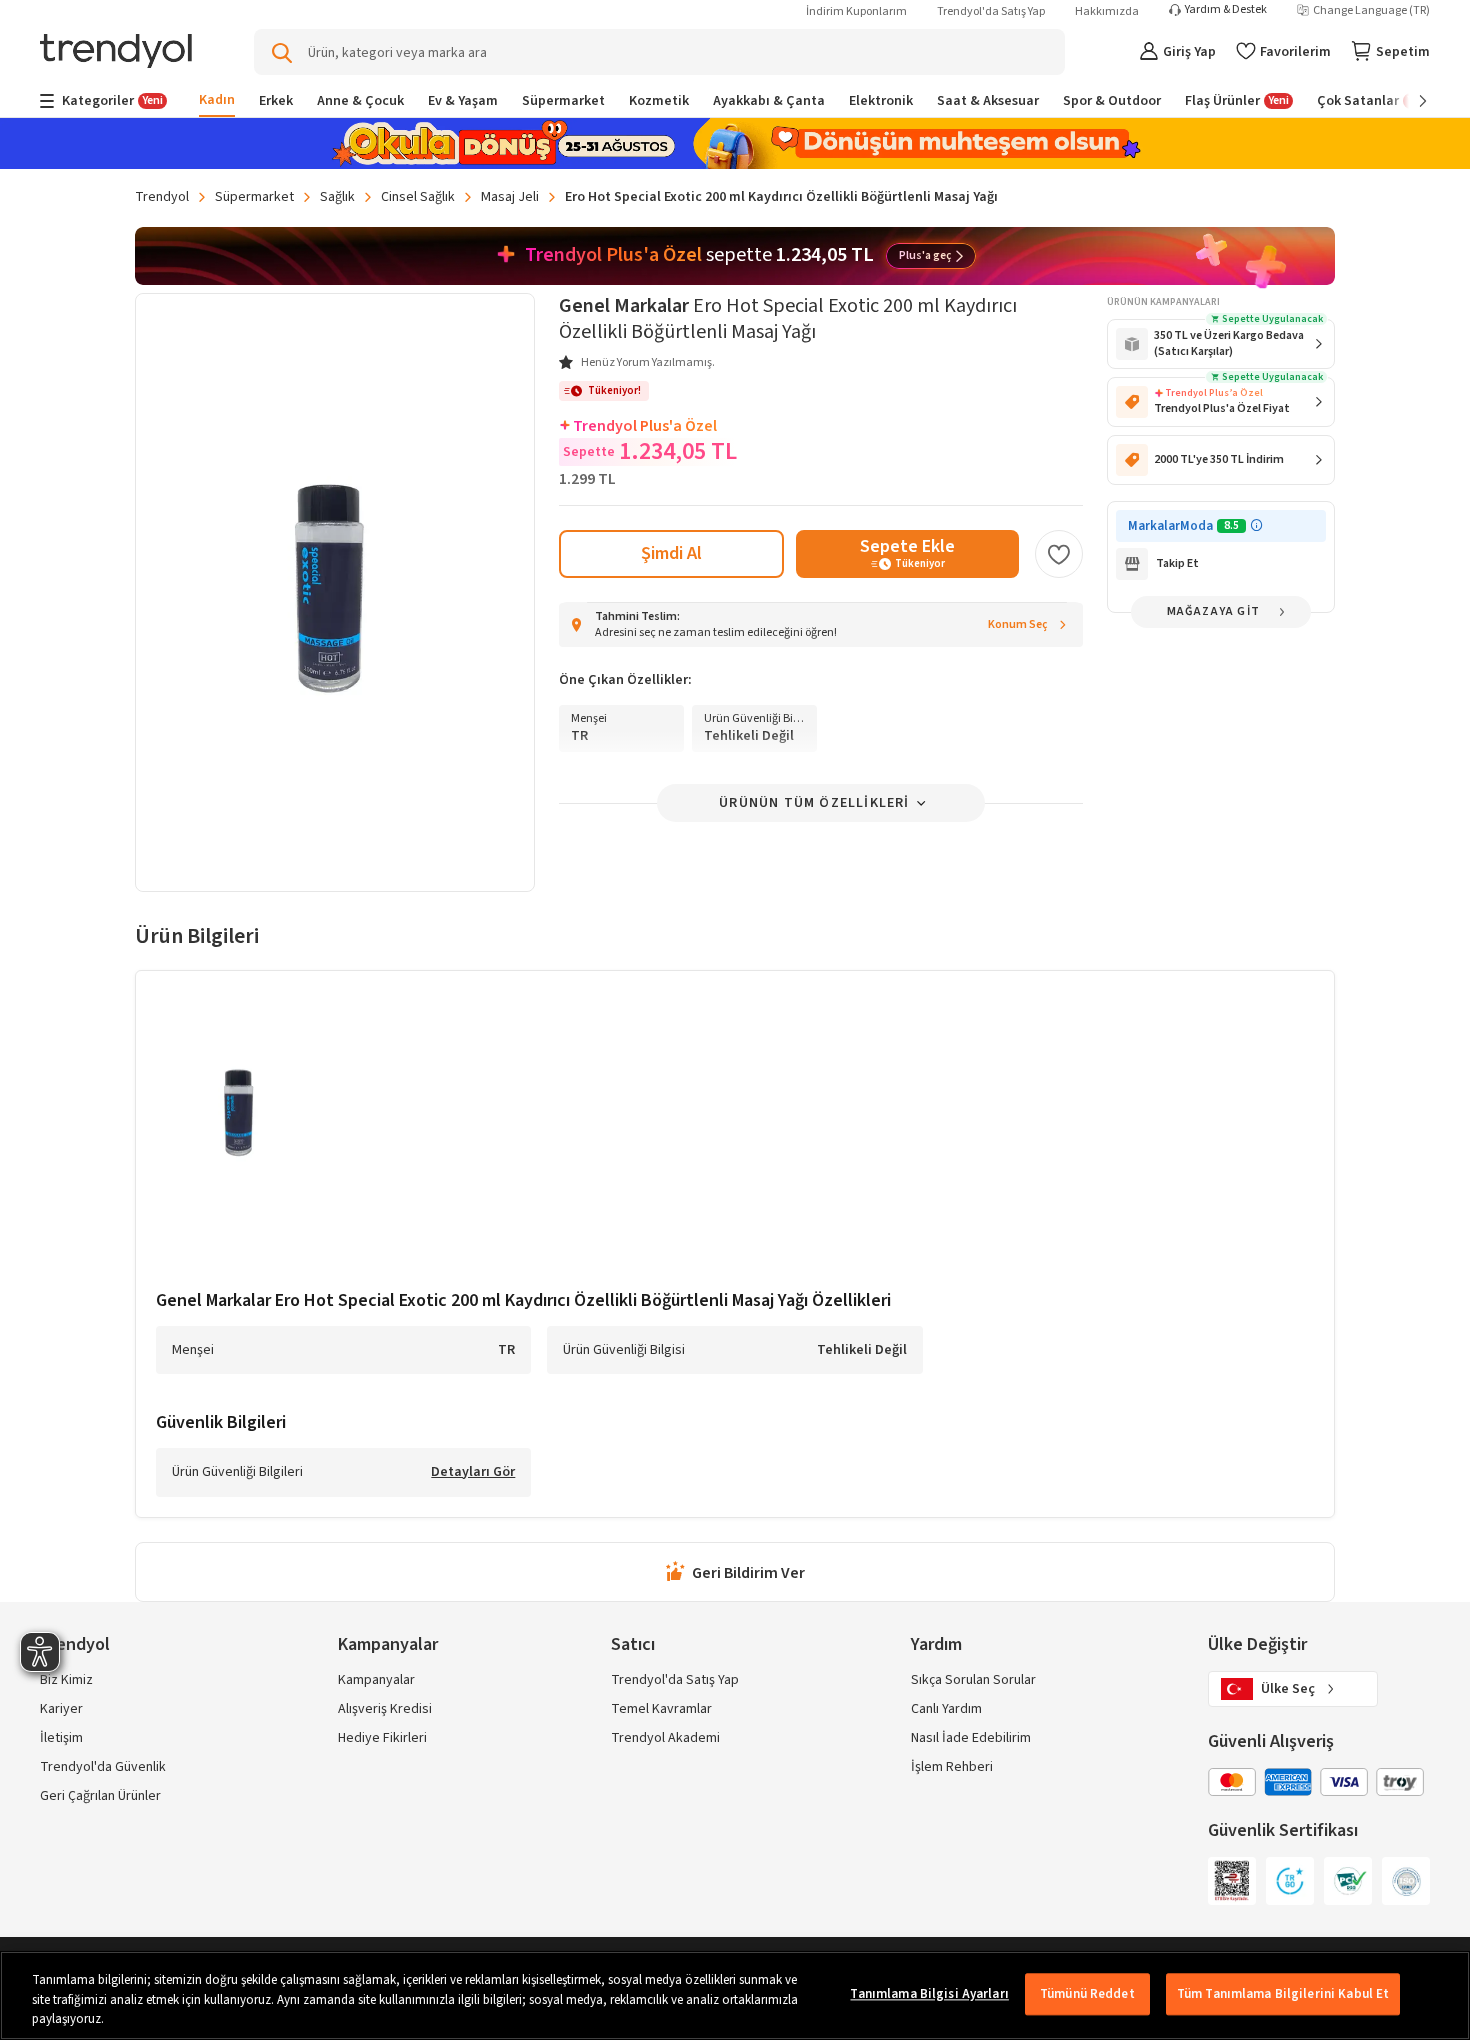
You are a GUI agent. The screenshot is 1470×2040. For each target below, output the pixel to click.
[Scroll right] (1409, 101)
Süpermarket (254, 197)
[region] (735, 1995)
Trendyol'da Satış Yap (991, 11)
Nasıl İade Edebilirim (971, 1738)
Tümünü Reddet (1087, 1994)
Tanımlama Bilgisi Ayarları (929, 1994)
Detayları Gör (473, 1473)
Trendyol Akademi (665, 1738)
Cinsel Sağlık (418, 197)
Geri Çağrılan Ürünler (100, 1796)
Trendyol (162, 197)
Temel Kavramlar (661, 1709)
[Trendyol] (116, 52)
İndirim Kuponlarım (856, 11)
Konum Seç (1018, 624)
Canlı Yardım (946, 1709)
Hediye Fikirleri (382, 1738)
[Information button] (1256, 525)
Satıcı (633, 1644)
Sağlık (337, 197)
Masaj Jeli (510, 197)
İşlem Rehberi (952, 1767)
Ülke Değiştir (1257, 1644)
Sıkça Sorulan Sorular (973, 1680)
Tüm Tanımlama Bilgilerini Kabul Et (1283, 1994)
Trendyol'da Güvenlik (103, 1767)
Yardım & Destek (1226, 10)
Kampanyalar (376, 1680)
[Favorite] (1059, 554)
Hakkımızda (1107, 11)
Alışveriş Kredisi (385, 1709)
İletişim (61, 1738)
